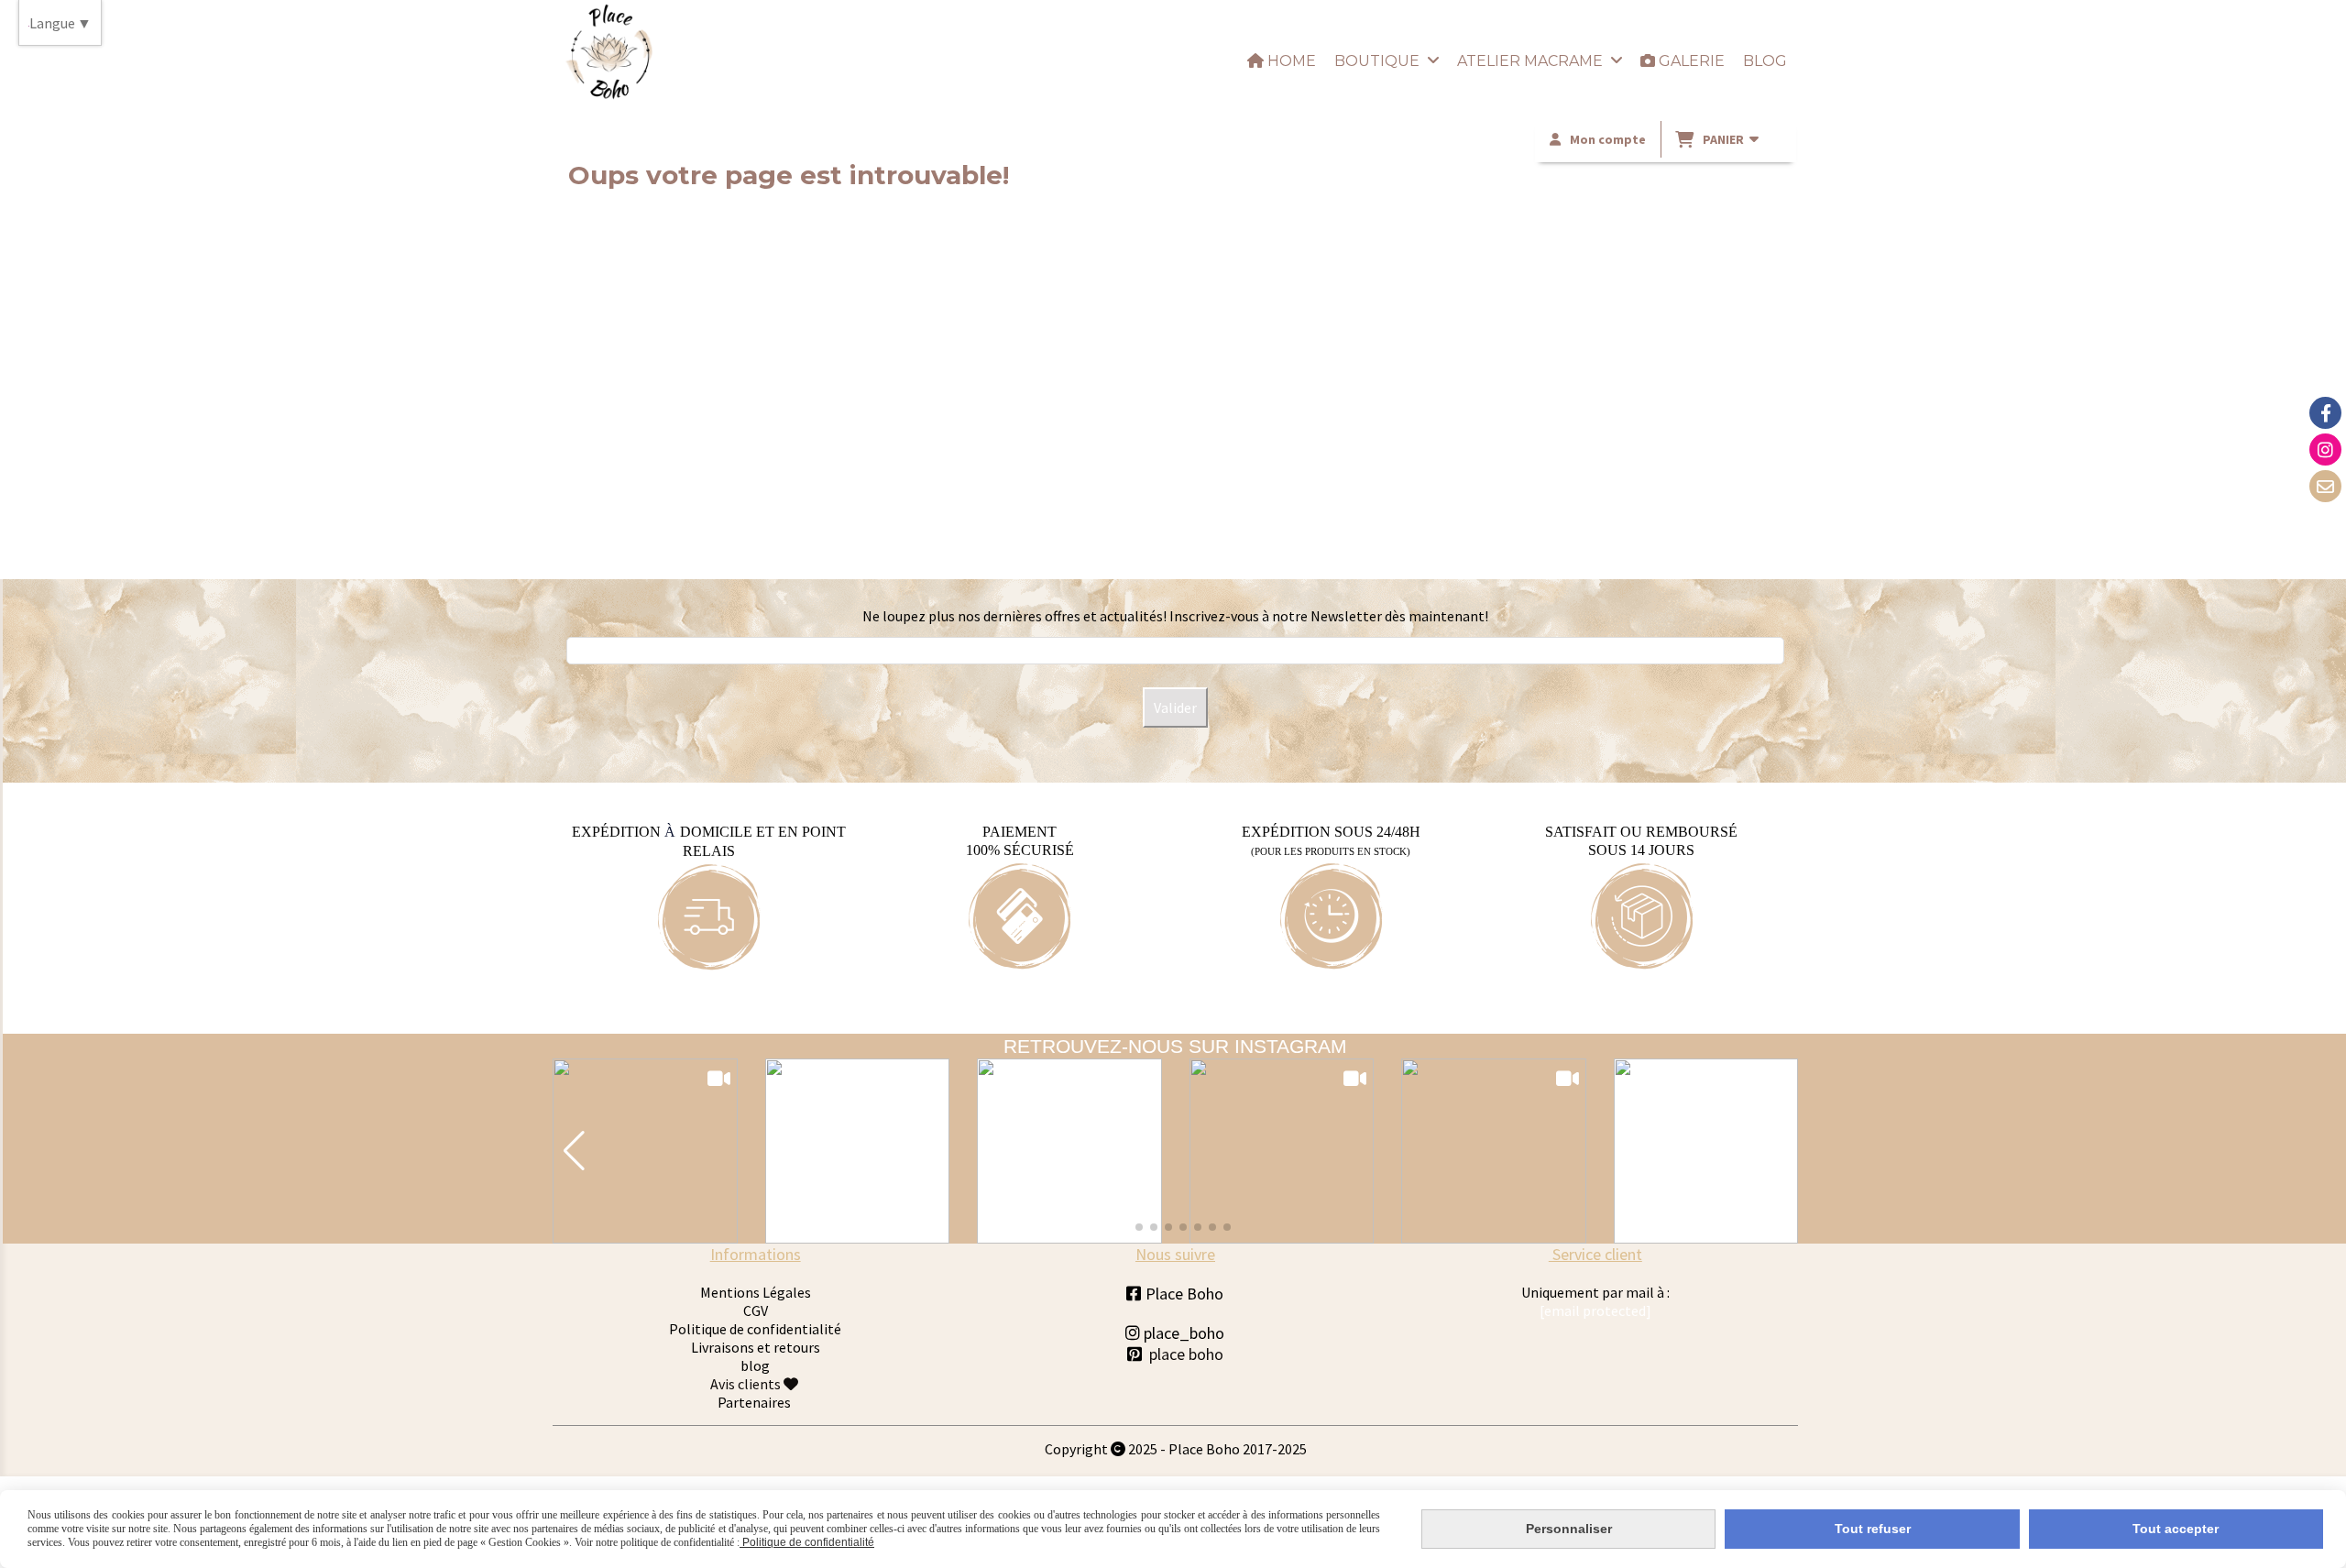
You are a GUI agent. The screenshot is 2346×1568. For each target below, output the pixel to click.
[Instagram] (2325, 450)
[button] (574, 1151)
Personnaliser (1569, 1529)
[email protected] (1595, 1310)
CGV (756, 1310)
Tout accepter (2176, 1529)
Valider (1175, 707)
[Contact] (2325, 486)
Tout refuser (1873, 1529)
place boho (1186, 1354)
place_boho (1175, 1333)
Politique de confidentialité (755, 1329)
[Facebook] (2325, 413)
